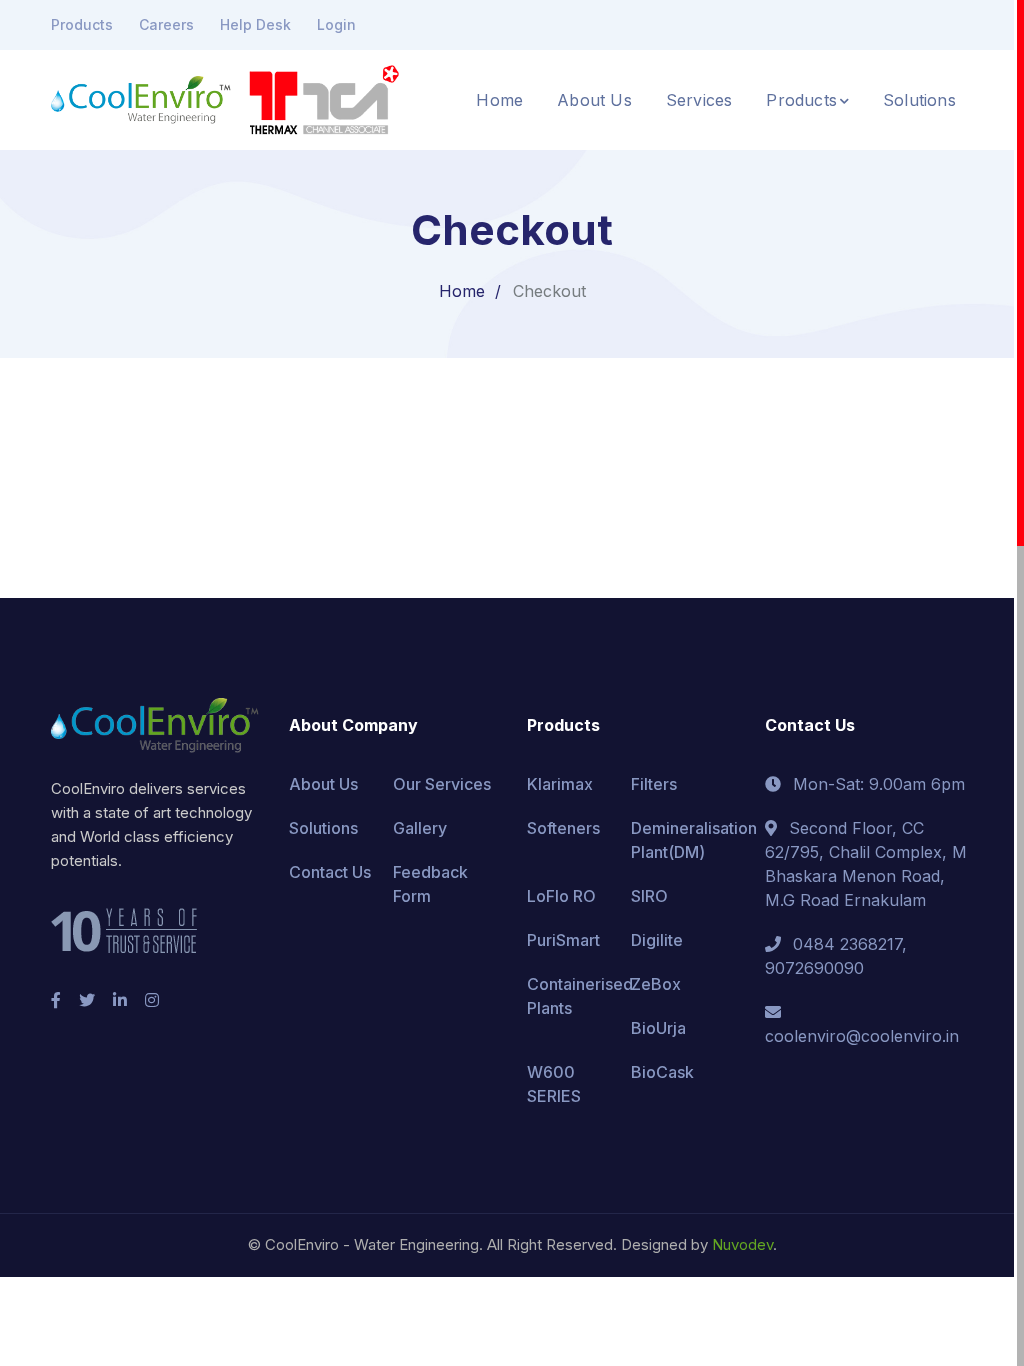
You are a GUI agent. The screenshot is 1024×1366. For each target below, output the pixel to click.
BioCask (662, 1072)
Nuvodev (742, 1244)
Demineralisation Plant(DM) (694, 840)
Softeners (563, 828)
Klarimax (560, 784)
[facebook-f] (56, 1000)
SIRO (649, 896)
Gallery (420, 828)
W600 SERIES (554, 1084)
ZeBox (656, 984)
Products (82, 24)
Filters (654, 784)
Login (336, 24)
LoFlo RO (561, 896)
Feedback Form (430, 884)
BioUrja (658, 1028)
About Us (323, 784)
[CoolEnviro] (141, 98)
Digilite (657, 940)
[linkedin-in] (120, 1000)
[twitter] (87, 1000)
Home (462, 291)
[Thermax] (354, 98)
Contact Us (330, 872)
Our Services (442, 784)
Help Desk (255, 24)
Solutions (323, 828)
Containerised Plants (580, 996)
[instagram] (152, 1000)
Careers (166, 24)
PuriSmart (563, 940)
